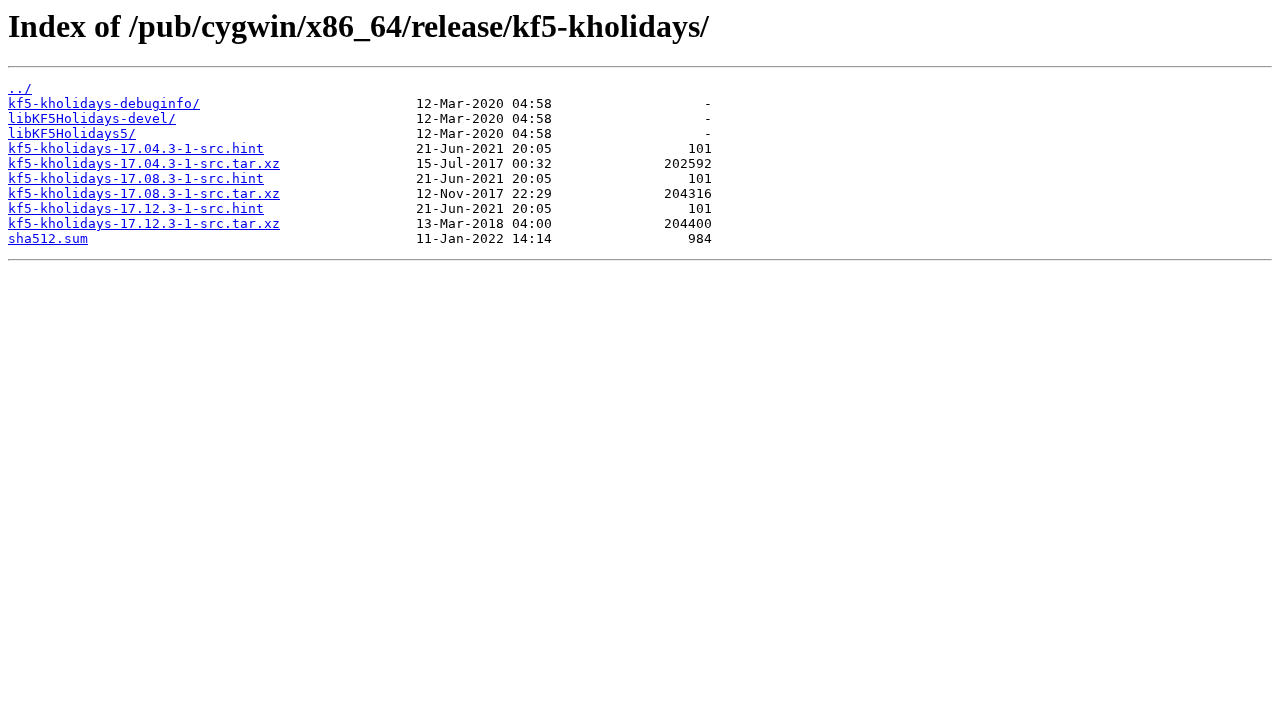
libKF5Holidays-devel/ (92, 118)
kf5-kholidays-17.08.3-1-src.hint (136, 178)
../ (20, 88)
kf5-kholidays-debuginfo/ (104, 103)
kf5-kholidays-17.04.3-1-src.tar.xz (144, 163)
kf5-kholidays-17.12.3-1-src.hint (136, 208)
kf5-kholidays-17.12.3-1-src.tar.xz (144, 223)
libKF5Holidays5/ (72, 133)
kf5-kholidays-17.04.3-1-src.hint (136, 148)
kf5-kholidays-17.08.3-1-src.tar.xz (144, 193)
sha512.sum (48, 238)
